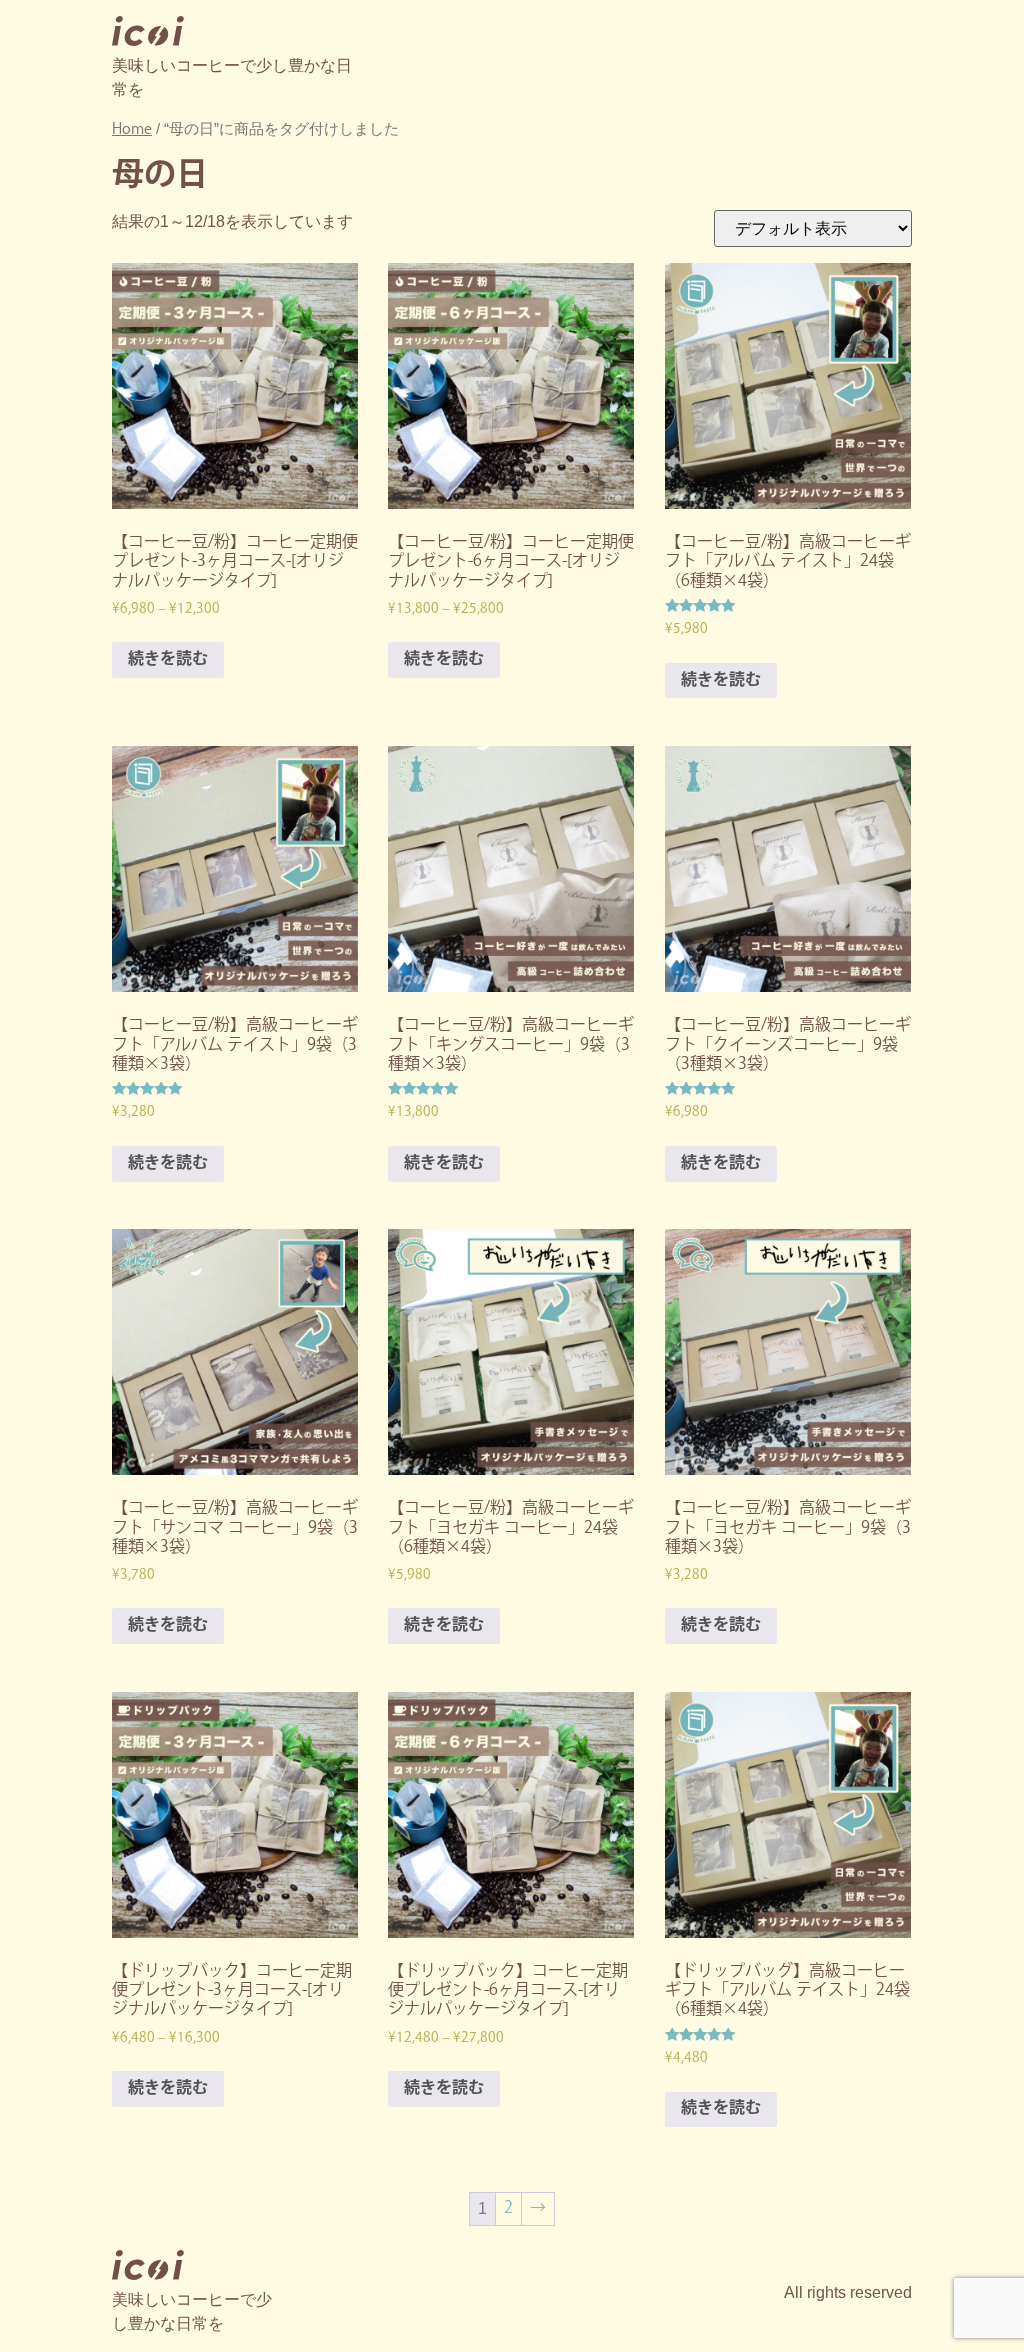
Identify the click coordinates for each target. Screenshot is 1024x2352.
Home (132, 129)
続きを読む (168, 659)
